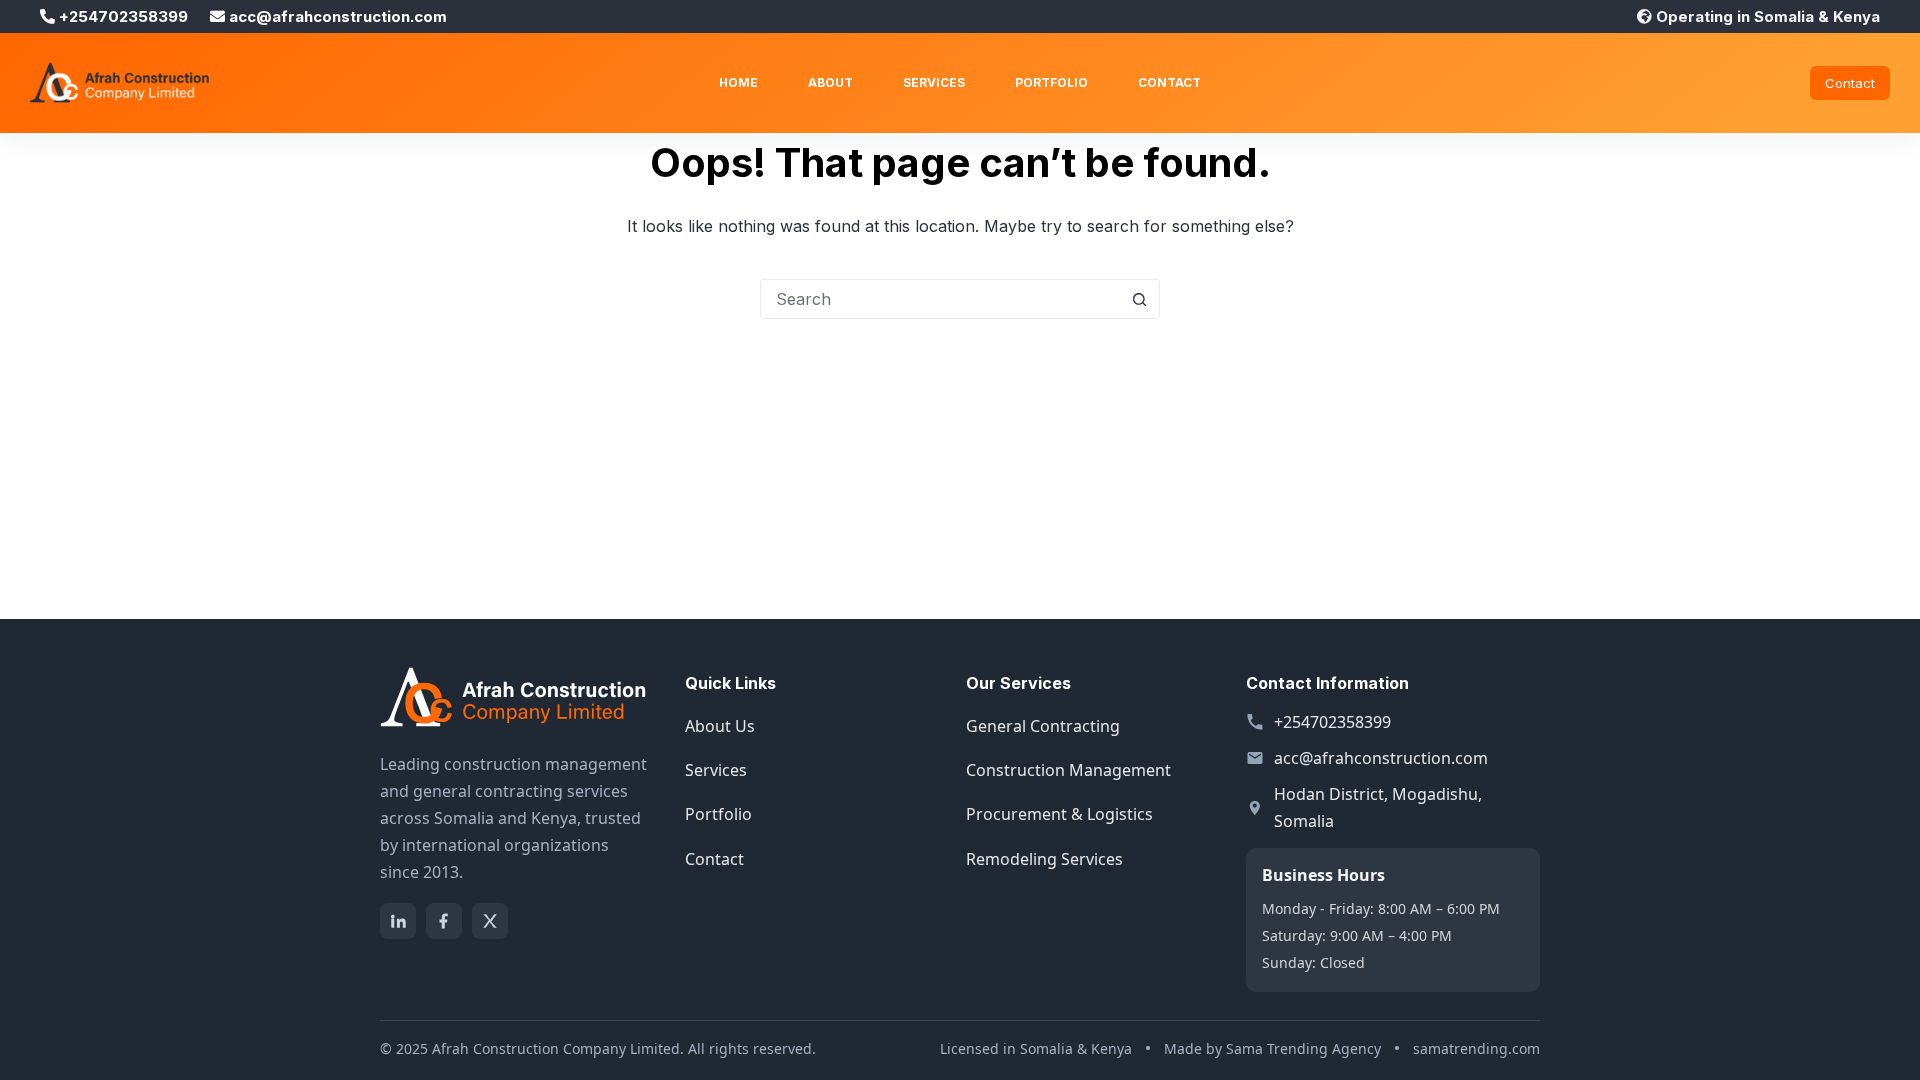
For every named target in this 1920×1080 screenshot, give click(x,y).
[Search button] (1139, 299)
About (830, 82)
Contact (1169, 82)
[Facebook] (444, 921)
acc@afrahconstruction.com (1381, 758)
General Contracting (1043, 726)
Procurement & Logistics (1059, 814)
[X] (490, 921)
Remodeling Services (1044, 859)
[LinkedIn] (398, 921)
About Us (720, 726)
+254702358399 (1332, 722)
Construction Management (1068, 770)
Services (934, 82)
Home (738, 82)
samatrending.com (1476, 1048)
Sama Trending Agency (1303, 1048)
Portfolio (1051, 82)
